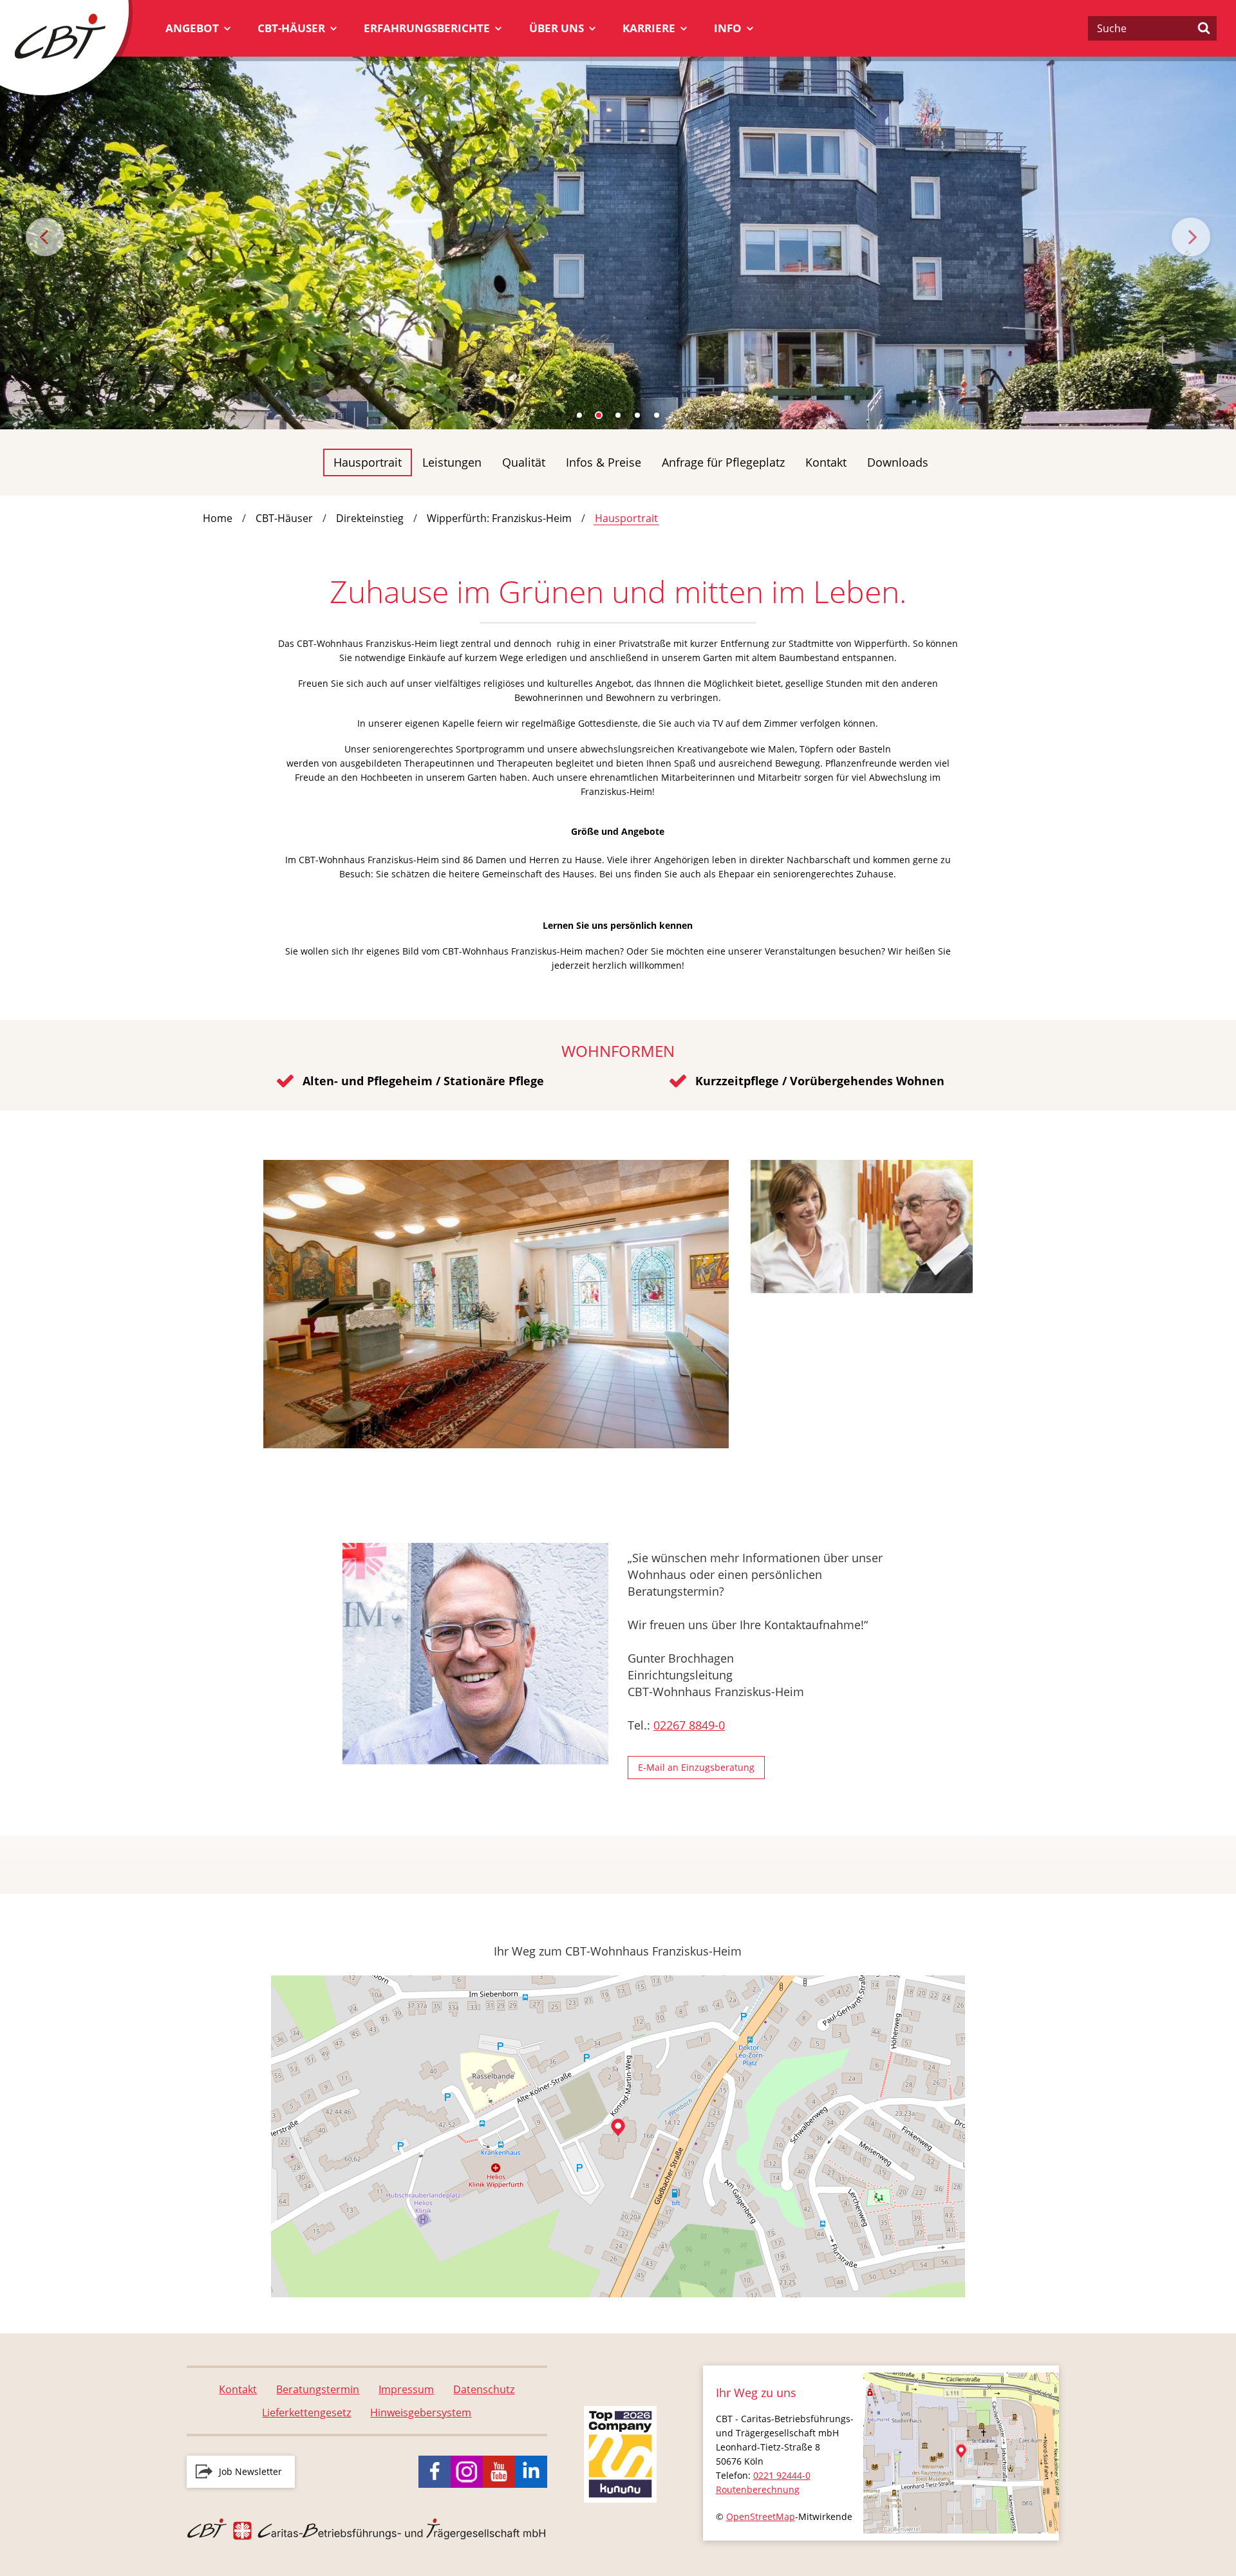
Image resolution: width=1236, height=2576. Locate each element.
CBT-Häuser (291, 28)
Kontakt (826, 462)
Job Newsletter (250, 2471)
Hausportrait (368, 462)
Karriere (649, 28)
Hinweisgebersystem (421, 2413)
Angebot (192, 28)
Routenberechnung (758, 2489)
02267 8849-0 (689, 1725)
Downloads (898, 462)
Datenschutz (484, 2389)
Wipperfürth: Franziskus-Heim (499, 518)
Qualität (524, 462)
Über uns (557, 28)
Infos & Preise (604, 462)
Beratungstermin (318, 2389)
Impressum (406, 2389)
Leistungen (452, 462)
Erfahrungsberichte (427, 28)
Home (218, 518)
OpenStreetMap (761, 2516)
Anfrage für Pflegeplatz (723, 462)
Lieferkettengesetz (306, 2413)
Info (728, 28)
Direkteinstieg (370, 518)
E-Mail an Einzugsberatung (696, 1767)
